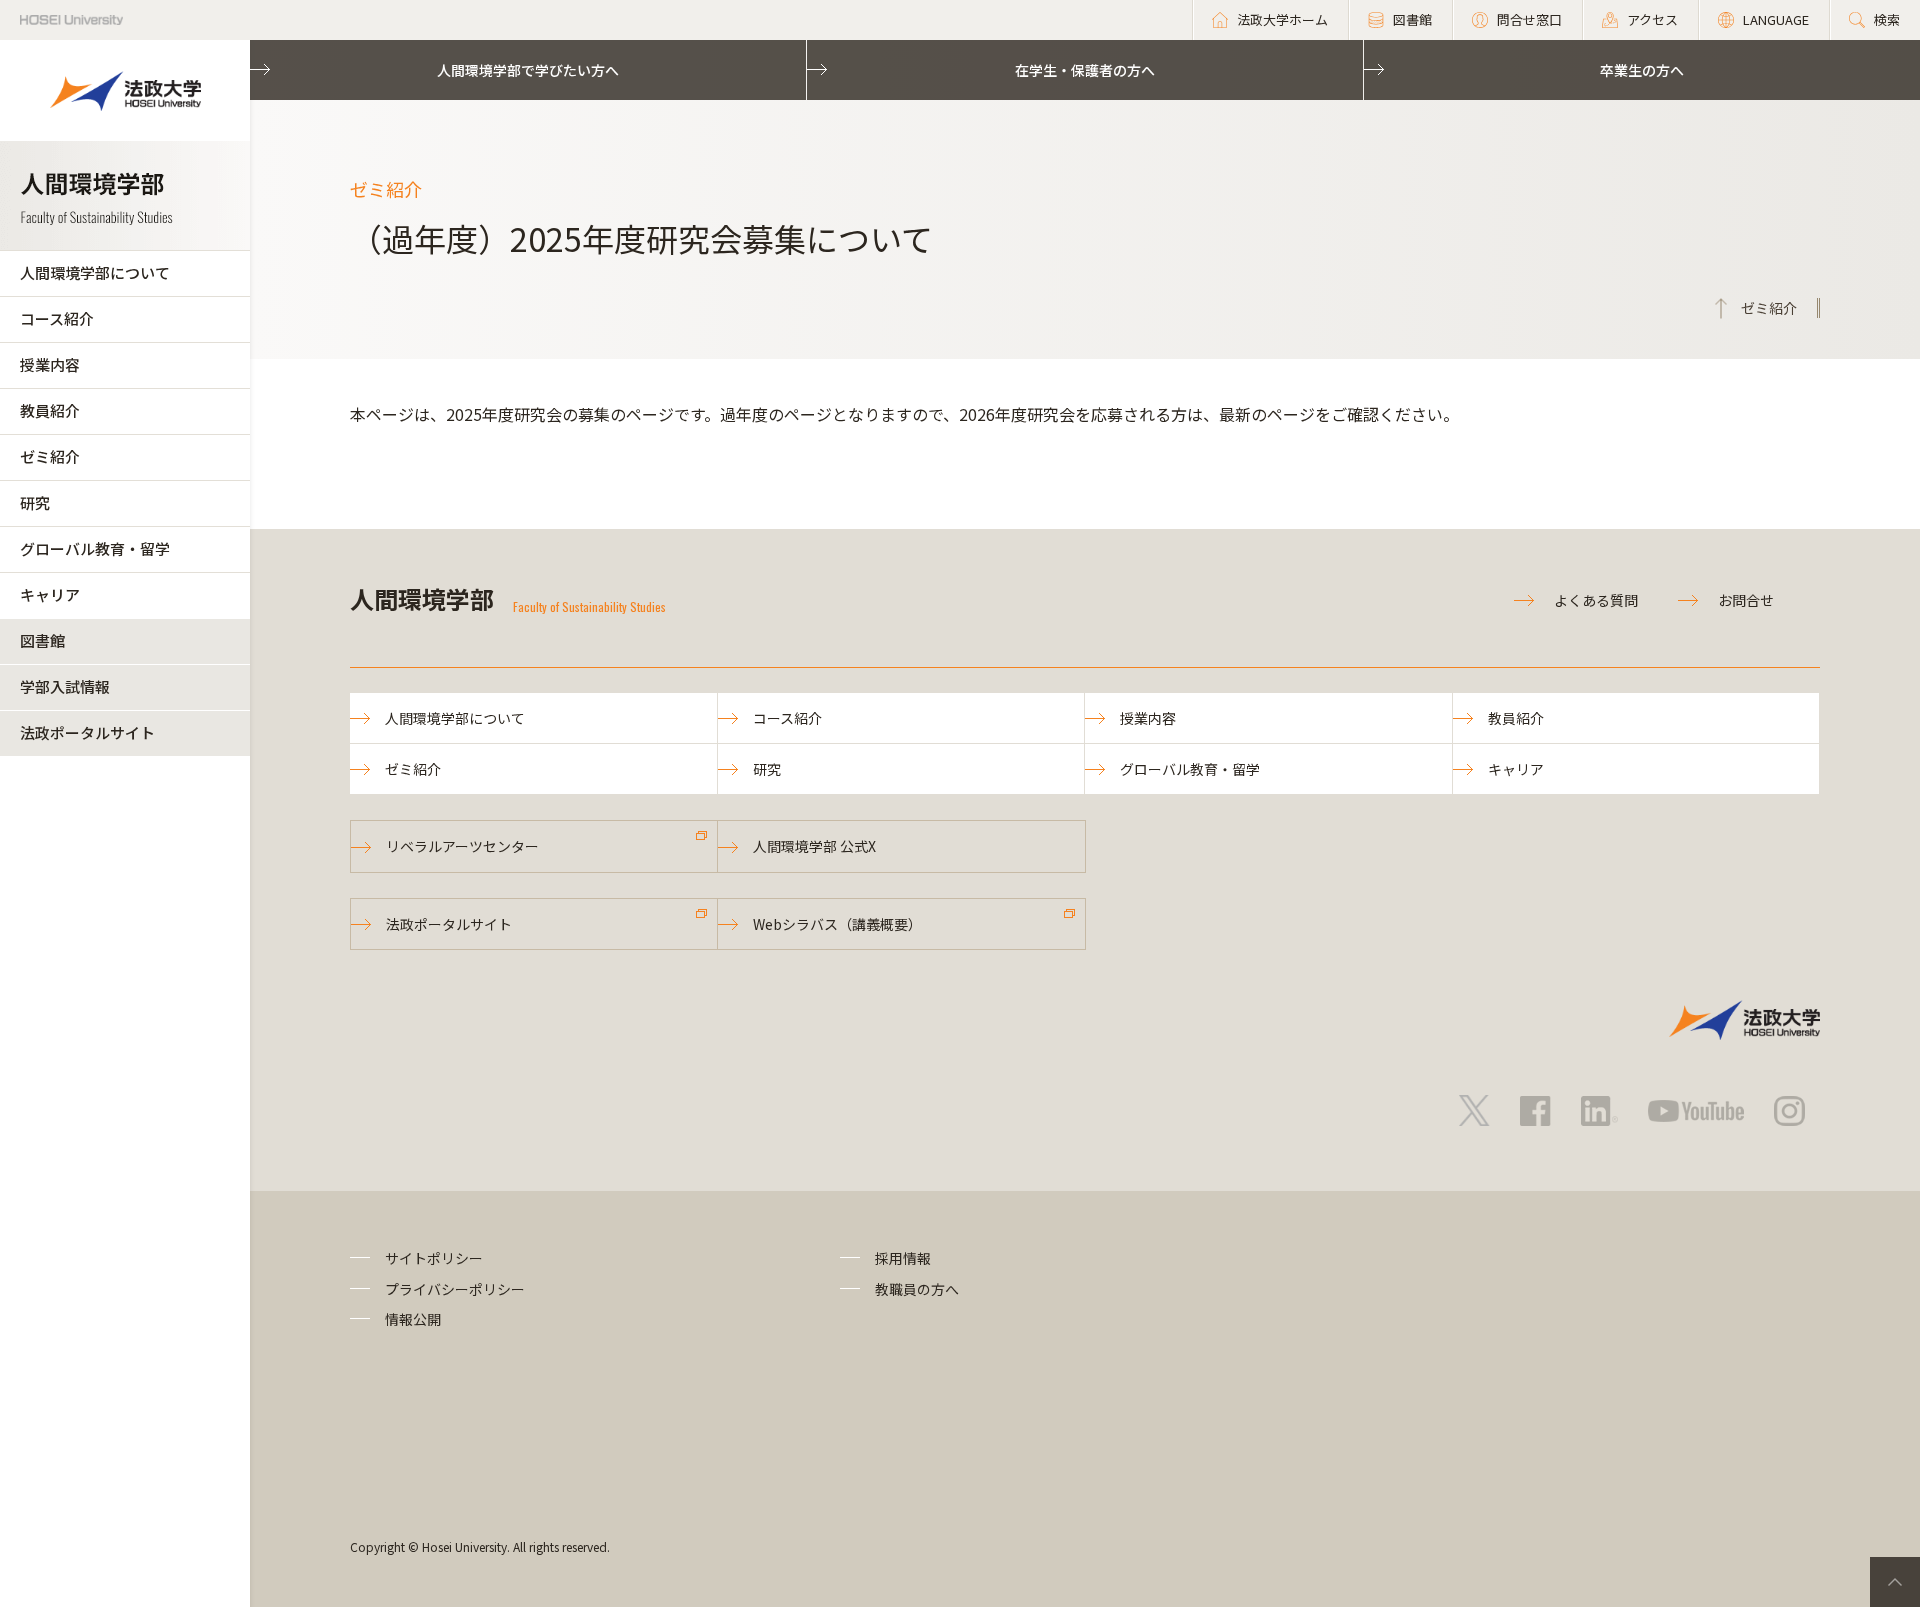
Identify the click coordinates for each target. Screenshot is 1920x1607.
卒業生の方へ (1642, 70)
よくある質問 (1596, 600)
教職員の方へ (917, 1289)
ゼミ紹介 (50, 456)
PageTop (1895, 1582)
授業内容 (50, 364)
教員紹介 (50, 410)
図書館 (42, 640)
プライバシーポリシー (455, 1289)
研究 (35, 502)
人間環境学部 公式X (814, 846)
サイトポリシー (434, 1258)
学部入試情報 (65, 686)
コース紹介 (57, 318)
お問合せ (1746, 600)
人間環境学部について (95, 272)
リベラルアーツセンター (462, 846)
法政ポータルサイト (87, 732)
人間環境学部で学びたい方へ (528, 70)
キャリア (50, 594)
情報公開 (413, 1319)
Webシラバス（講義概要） (837, 924)
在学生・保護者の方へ (1085, 70)
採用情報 (903, 1258)
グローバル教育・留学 (95, 548)
